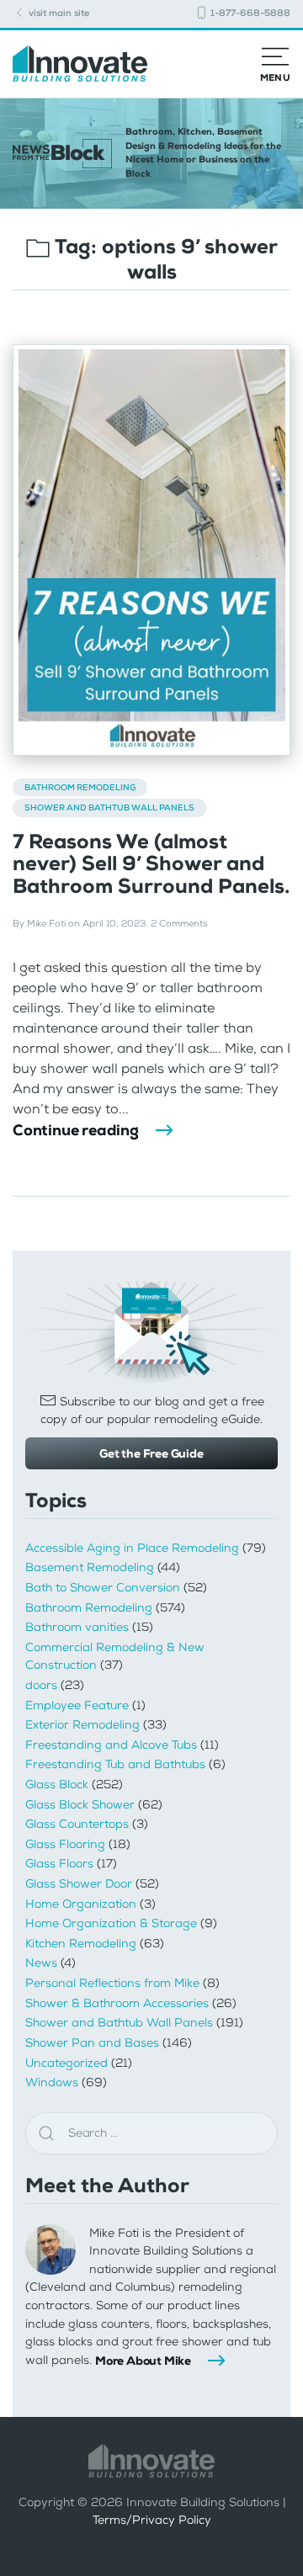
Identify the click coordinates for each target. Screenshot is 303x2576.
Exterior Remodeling (82, 1725)
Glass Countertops (77, 1824)
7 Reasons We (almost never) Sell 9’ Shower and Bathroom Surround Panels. (151, 864)
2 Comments (179, 924)
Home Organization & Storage (111, 1923)
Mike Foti (46, 924)
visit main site (58, 13)
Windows (52, 2082)
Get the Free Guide (151, 1453)
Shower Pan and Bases (92, 2043)
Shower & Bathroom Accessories (117, 2003)
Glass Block (57, 1785)
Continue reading (76, 1130)
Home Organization (81, 1904)
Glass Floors (59, 1864)
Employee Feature (77, 1705)
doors (41, 1685)
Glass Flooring (65, 1844)
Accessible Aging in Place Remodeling (132, 1548)
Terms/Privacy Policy (152, 2520)
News (41, 1963)
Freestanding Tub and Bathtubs (115, 1764)
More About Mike (143, 2361)
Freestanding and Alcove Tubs (111, 1745)
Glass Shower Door (79, 1884)
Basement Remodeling (90, 1567)
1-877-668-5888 (249, 13)
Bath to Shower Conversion (103, 1588)
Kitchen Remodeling (81, 1944)
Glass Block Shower (80, 1805)
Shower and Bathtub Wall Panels (109, 807)
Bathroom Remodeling (80, 787)
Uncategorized (66, 2063)
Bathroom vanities (77, 1627)
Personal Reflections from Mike (112, 1983)
